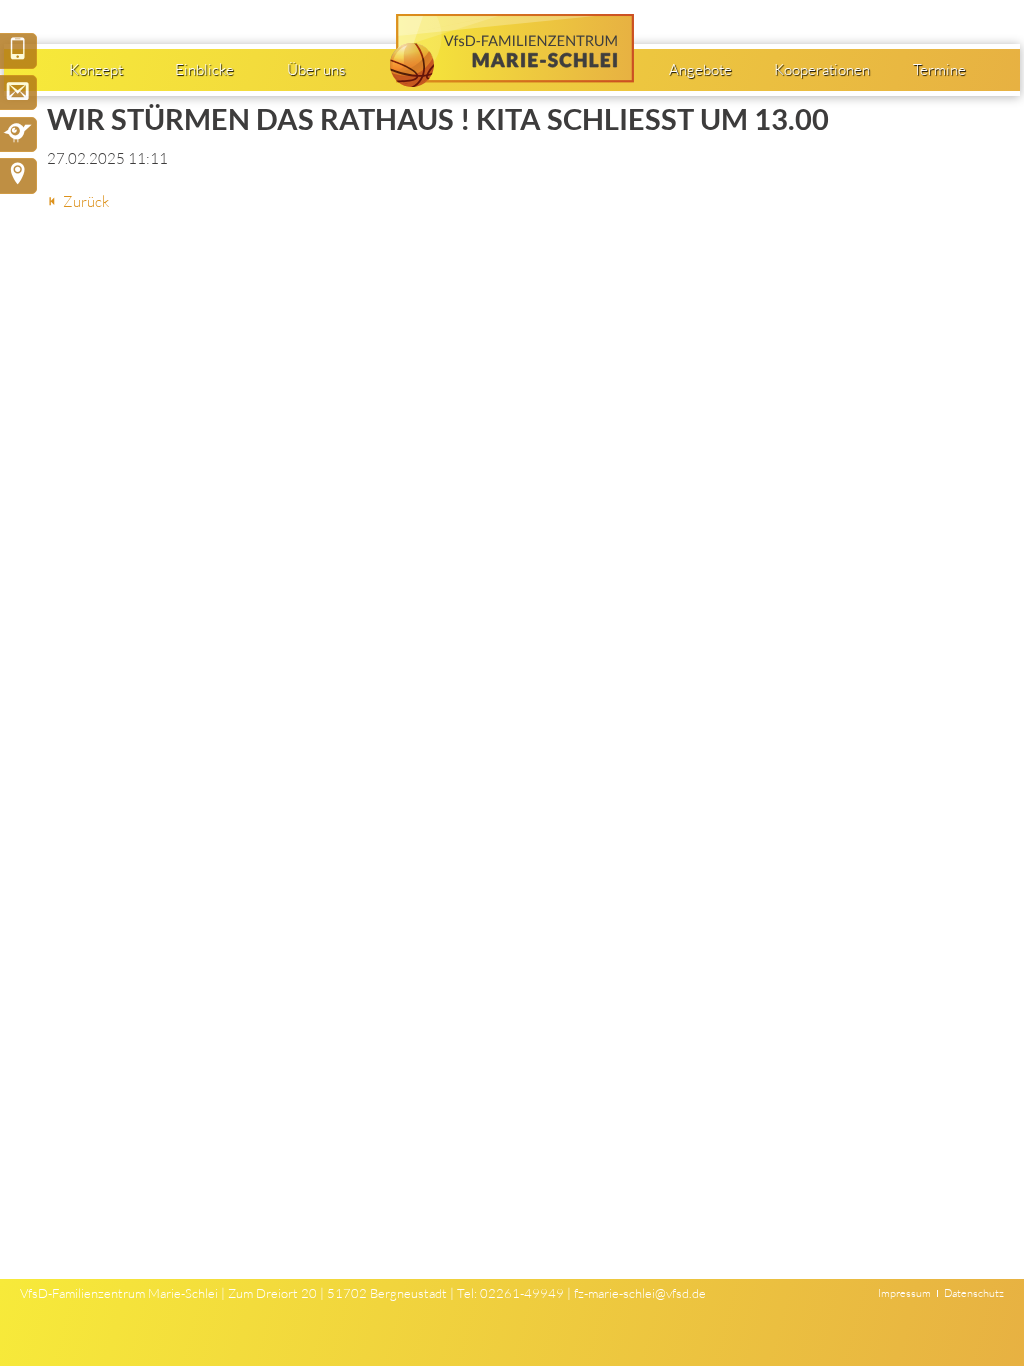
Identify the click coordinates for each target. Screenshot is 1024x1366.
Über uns (316, 69)
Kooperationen (822, 69)
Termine (939, 69)
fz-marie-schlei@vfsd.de (640, 1293)
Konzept (96, 69)
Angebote (700, 69)
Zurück (86, 201)
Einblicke (204, 69)
